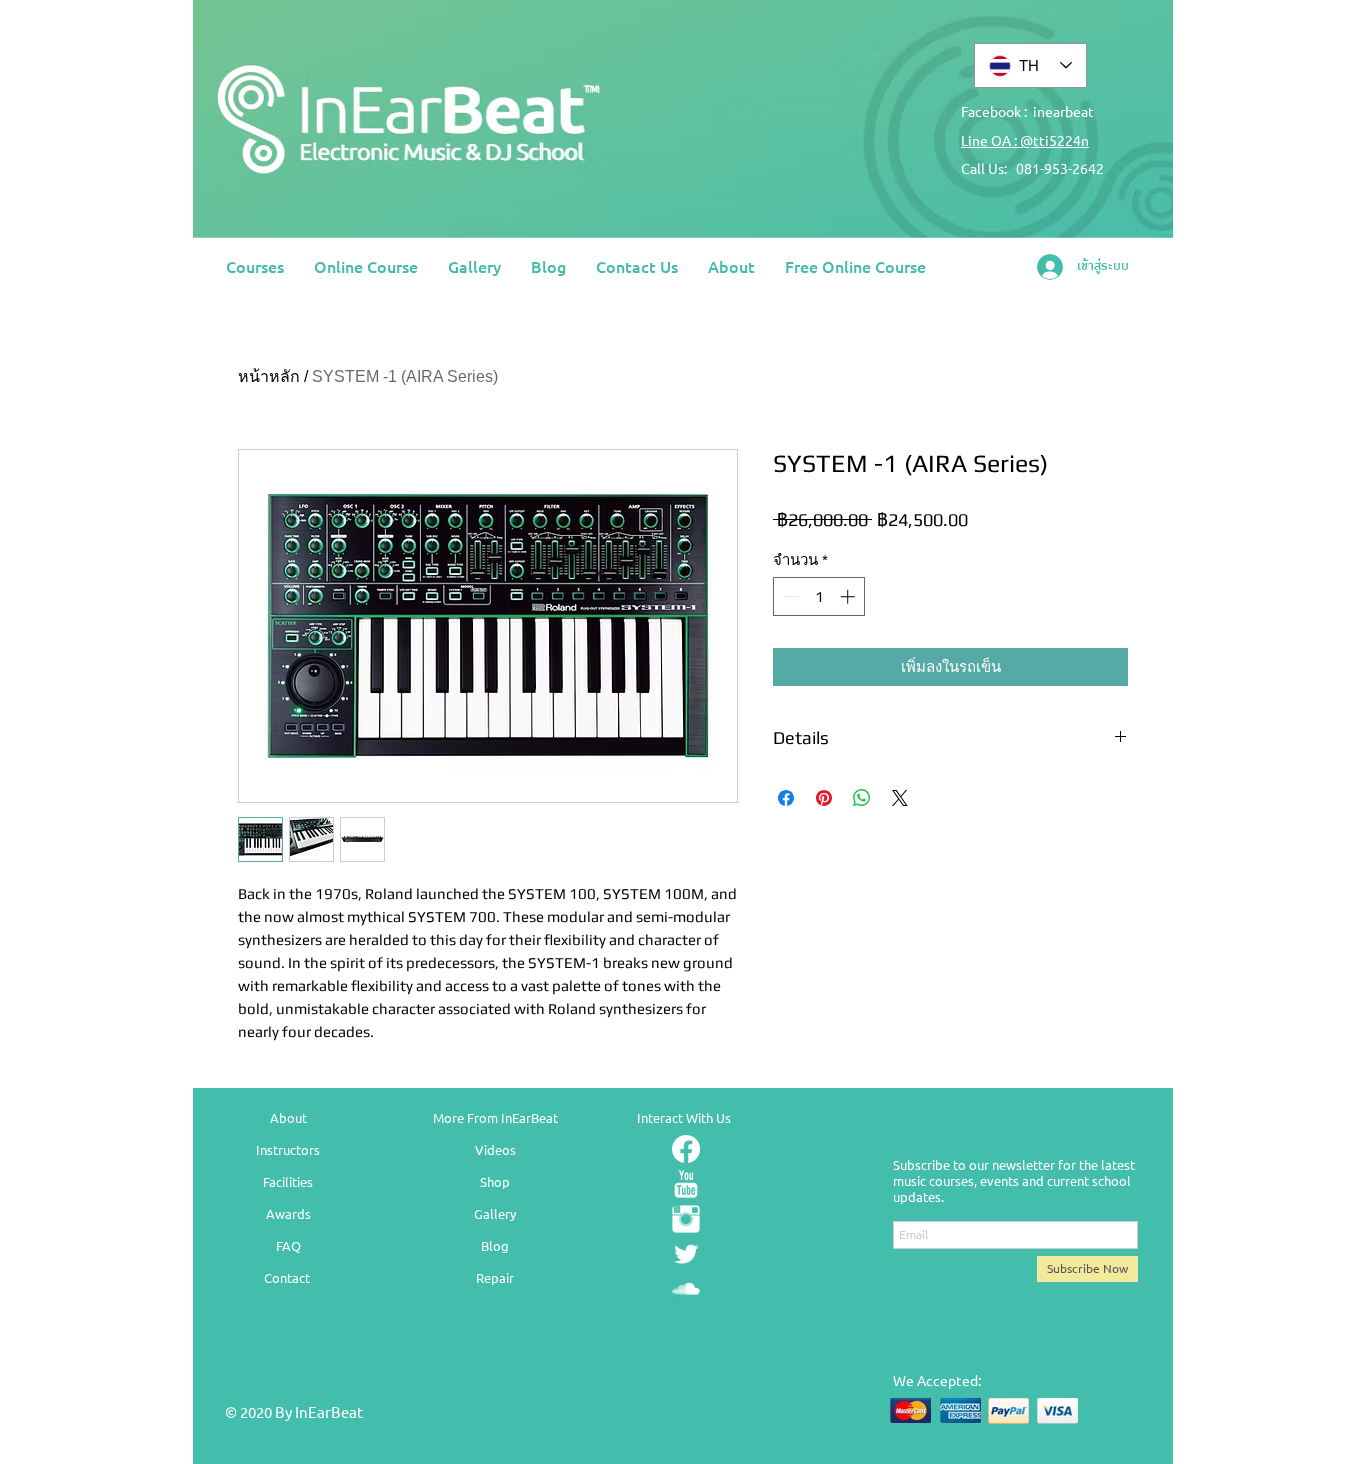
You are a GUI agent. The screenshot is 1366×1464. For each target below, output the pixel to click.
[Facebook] (686, 1149)
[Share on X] (900, 798)
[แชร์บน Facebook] (786, 798)
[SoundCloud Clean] (686, 1289)
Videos (495, 1149)
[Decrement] (789, 596)
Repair (495, 1277)
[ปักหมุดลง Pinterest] (824, 798)
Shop (495, 1181)
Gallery (495, 1213)
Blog (495, 1245)
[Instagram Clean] (686, 1219)
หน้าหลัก (269, 376)
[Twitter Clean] (686, 1254)
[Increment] (849, 596)
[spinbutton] (819, 596)
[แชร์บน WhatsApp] (862, 798)
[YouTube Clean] (686, 1184)
